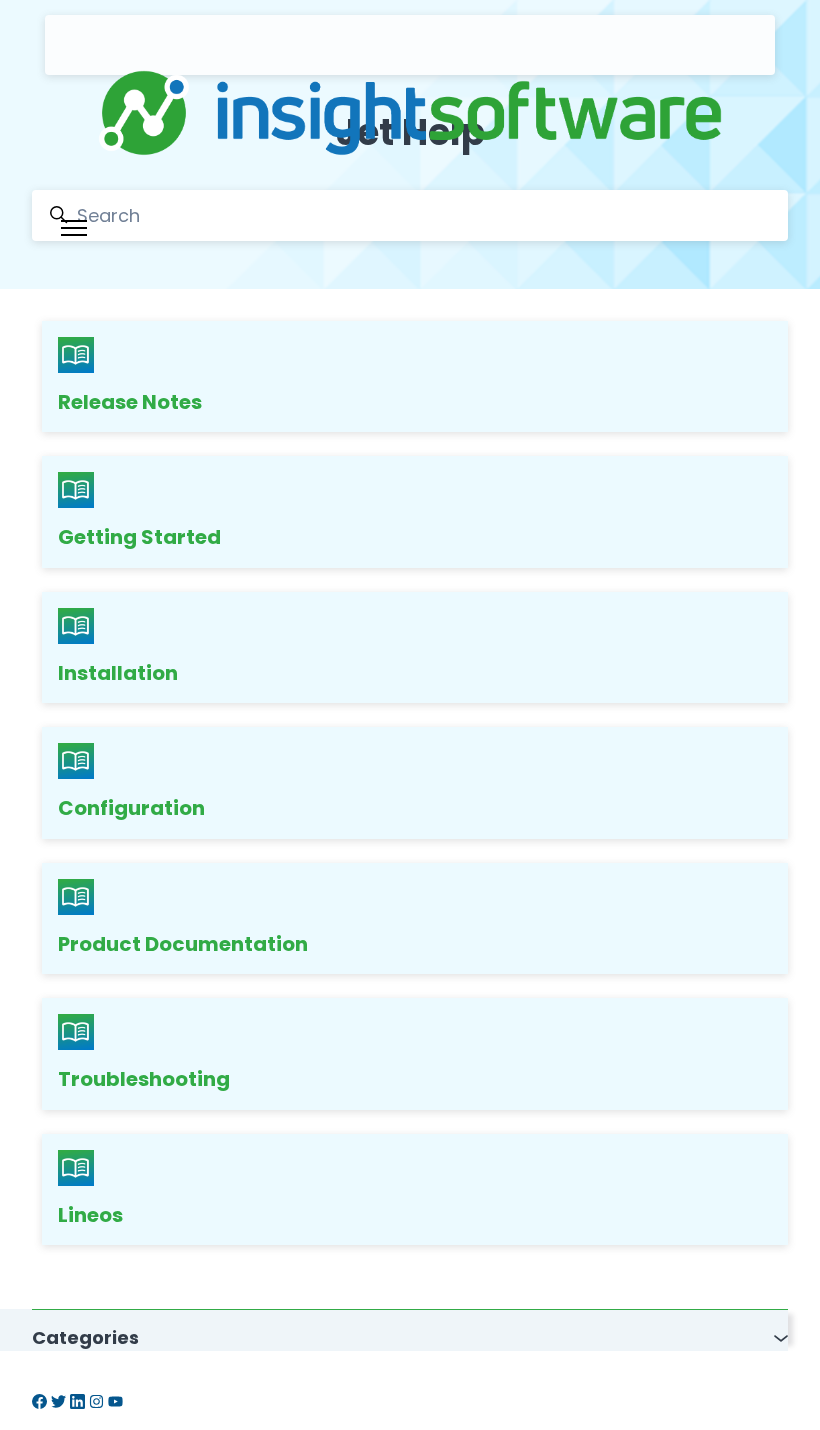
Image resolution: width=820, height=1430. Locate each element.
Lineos (90, 1215)
